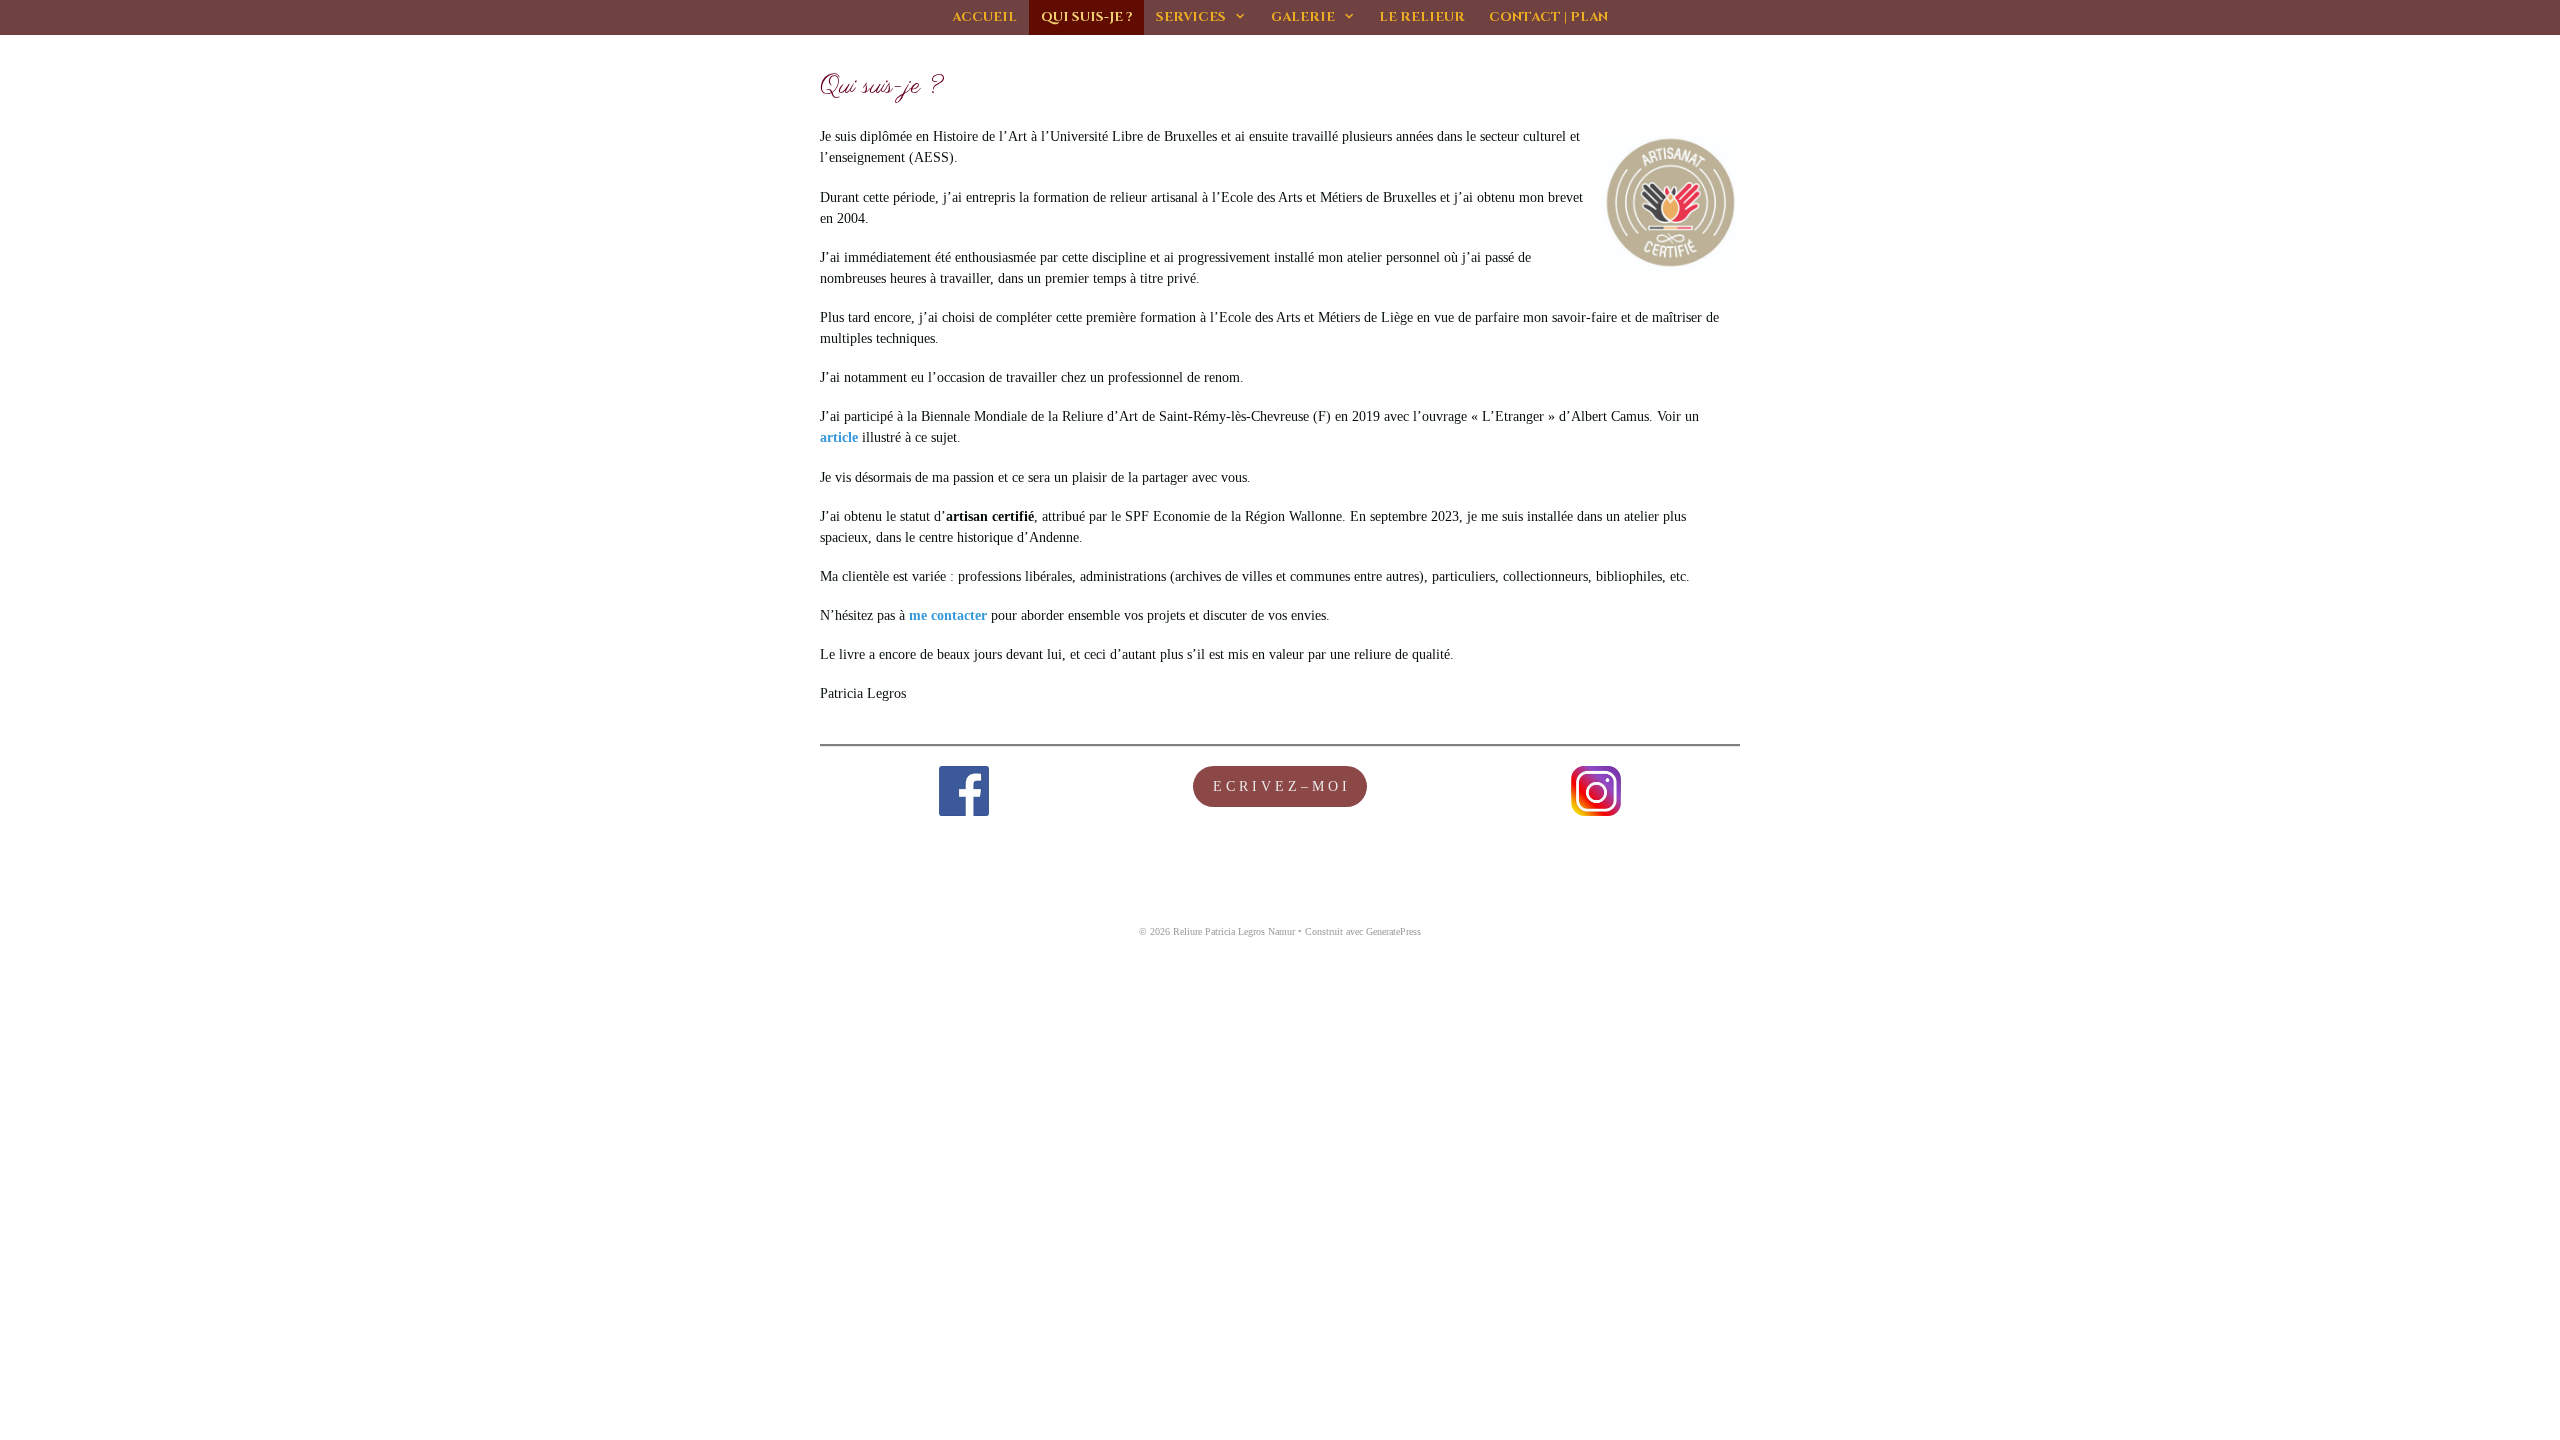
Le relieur (1422, 17)
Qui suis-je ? (1086, 17)
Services (1191, 17)
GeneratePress (1393, 931)
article (839, 437)
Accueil (984, 17)
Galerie (1303, 17)
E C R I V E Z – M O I (1280, 786)
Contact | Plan (1548, 17)
